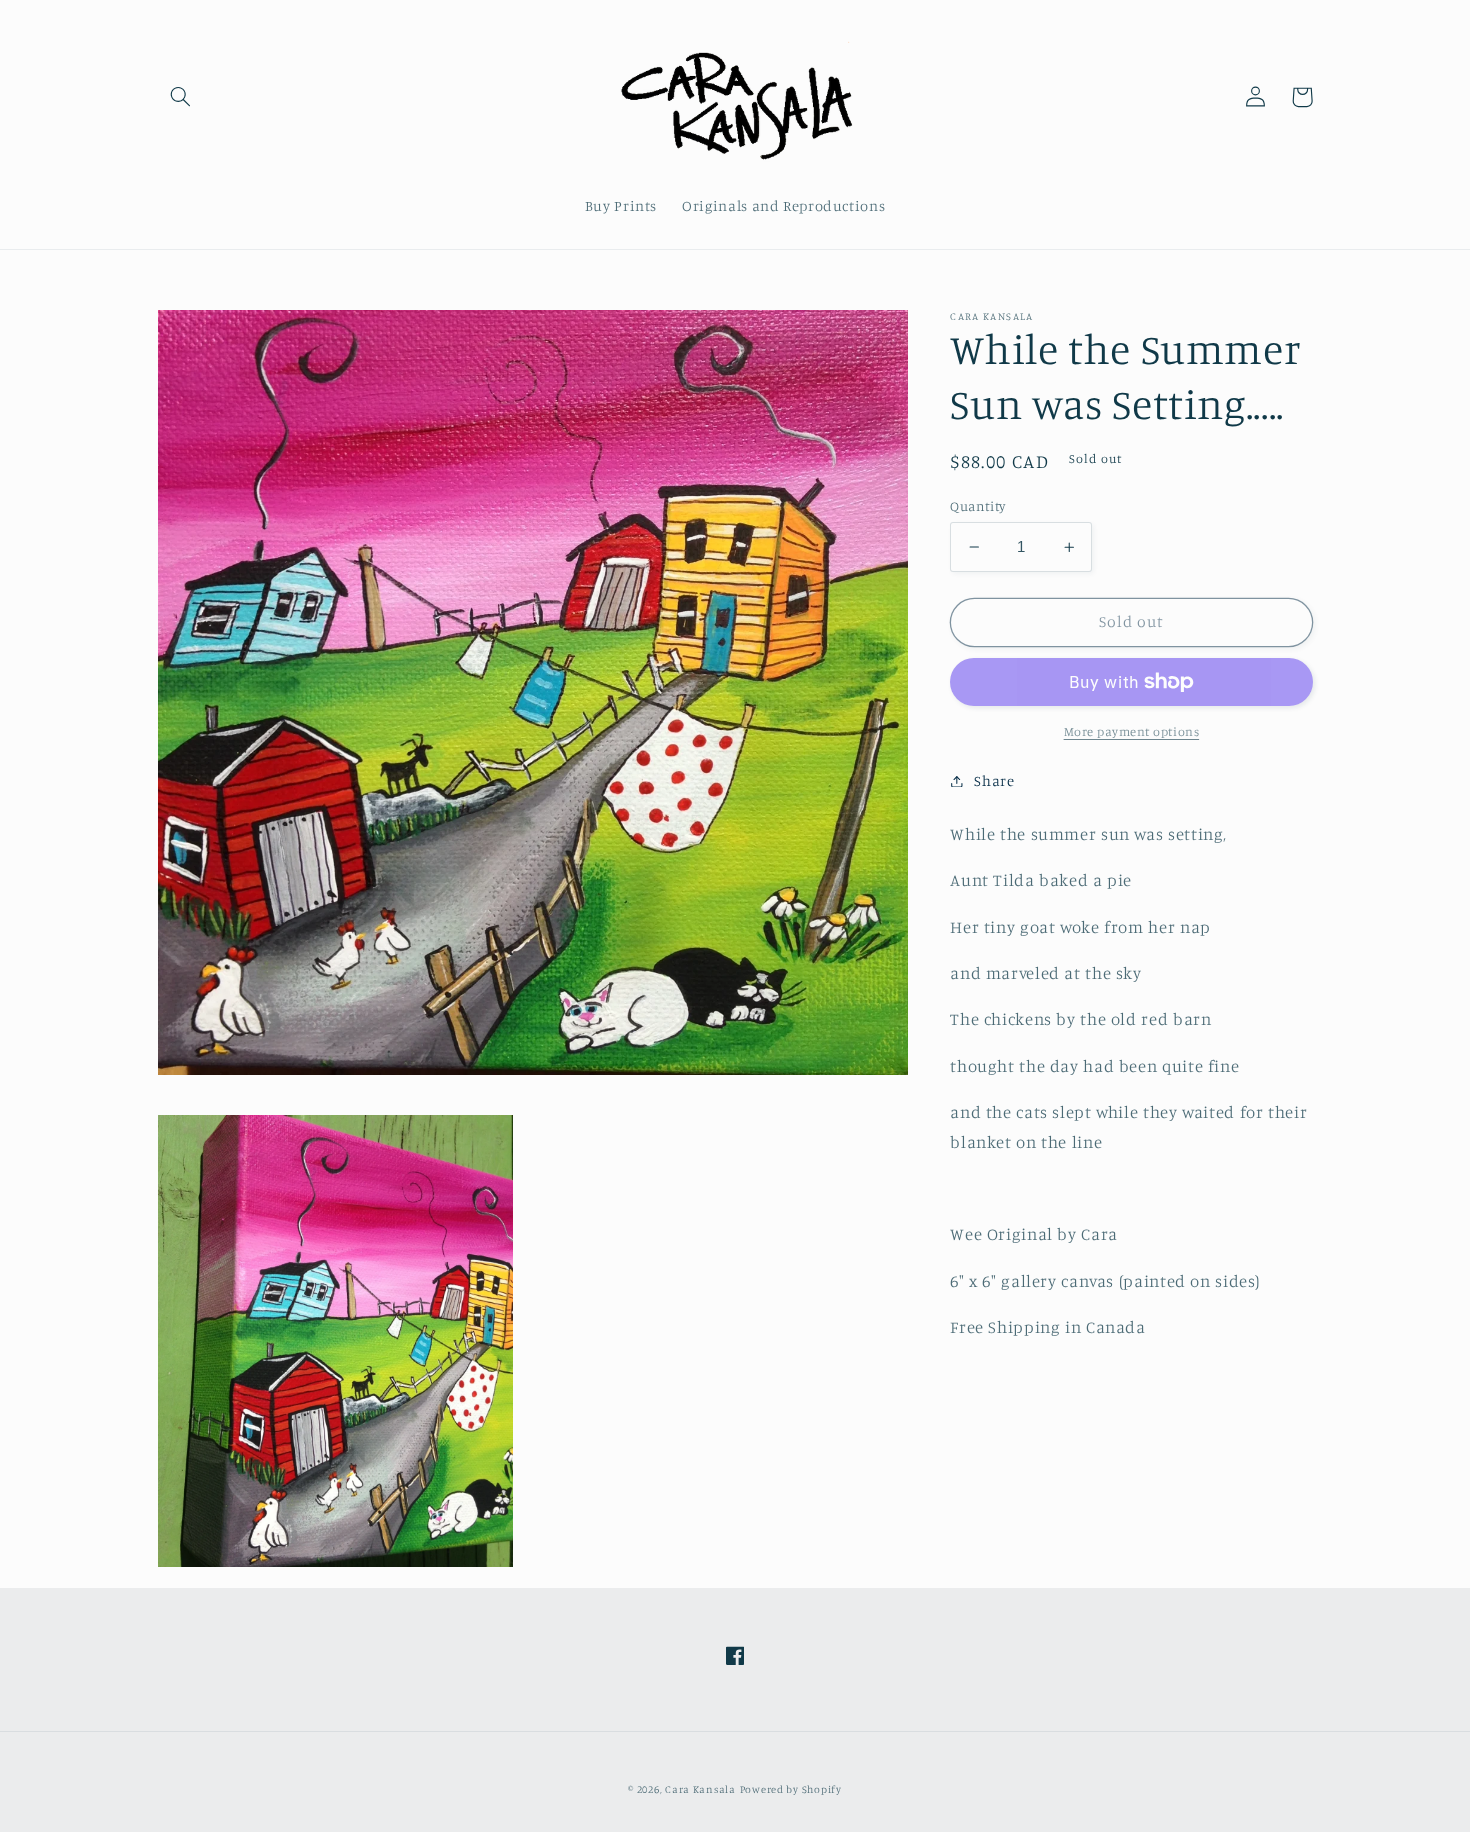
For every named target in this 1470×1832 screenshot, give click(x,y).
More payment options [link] (1132, 731)
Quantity (977, 506)
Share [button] (994, 780)
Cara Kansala (700, 1789)
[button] (181, 97)
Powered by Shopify (791, 1789)
